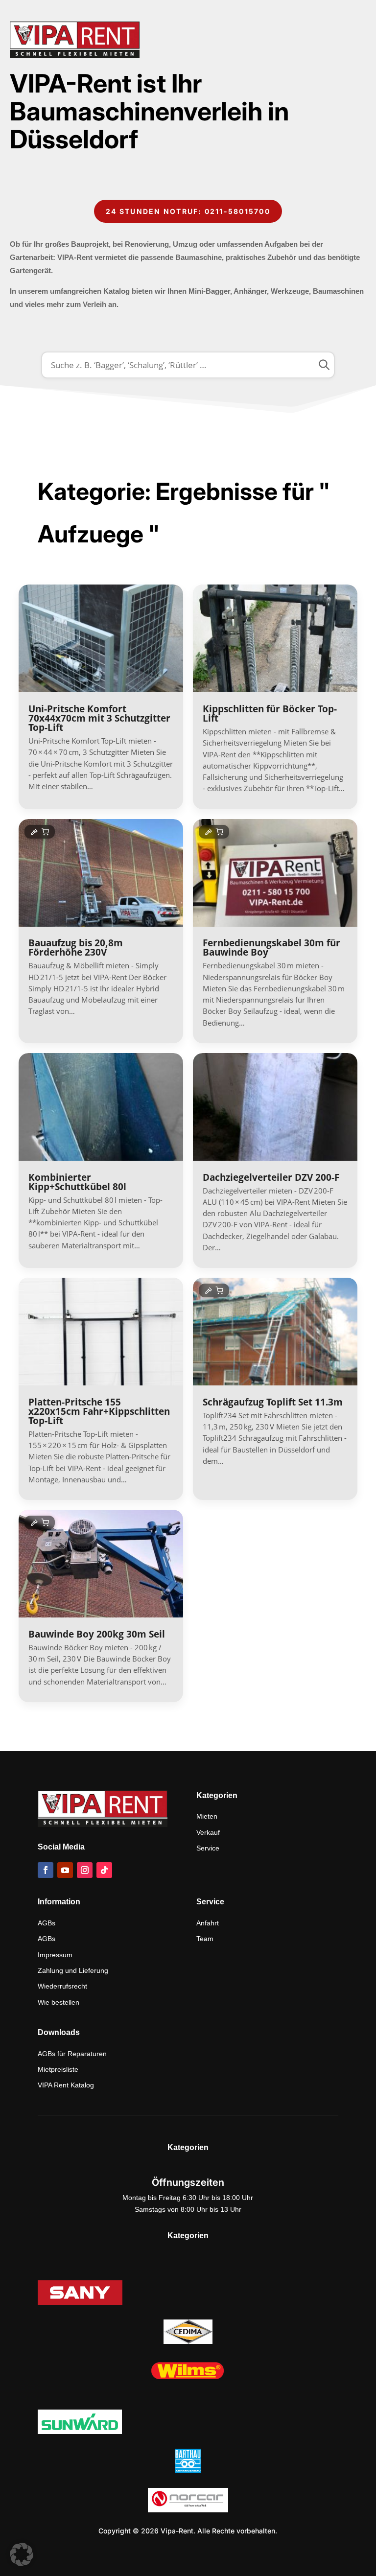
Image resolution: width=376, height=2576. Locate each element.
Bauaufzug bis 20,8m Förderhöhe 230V (76, 948)
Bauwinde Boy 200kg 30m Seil (97, 1634)
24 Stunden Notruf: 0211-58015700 (188, 211)
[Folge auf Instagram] (85, 1870)
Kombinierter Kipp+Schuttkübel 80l (77, 1182)
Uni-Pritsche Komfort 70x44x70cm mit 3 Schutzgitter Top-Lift (99, 718)
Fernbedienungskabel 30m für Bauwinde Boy (271, 948)
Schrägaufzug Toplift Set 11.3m (273, 1402)
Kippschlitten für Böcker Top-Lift (270, 714)
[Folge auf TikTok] (104, 1870)
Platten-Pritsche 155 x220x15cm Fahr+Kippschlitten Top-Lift (99, 1411)
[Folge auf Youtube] (65, 1870)
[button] (22, 2554)
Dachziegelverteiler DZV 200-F (271, 1177)
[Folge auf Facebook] (46, 1870)
